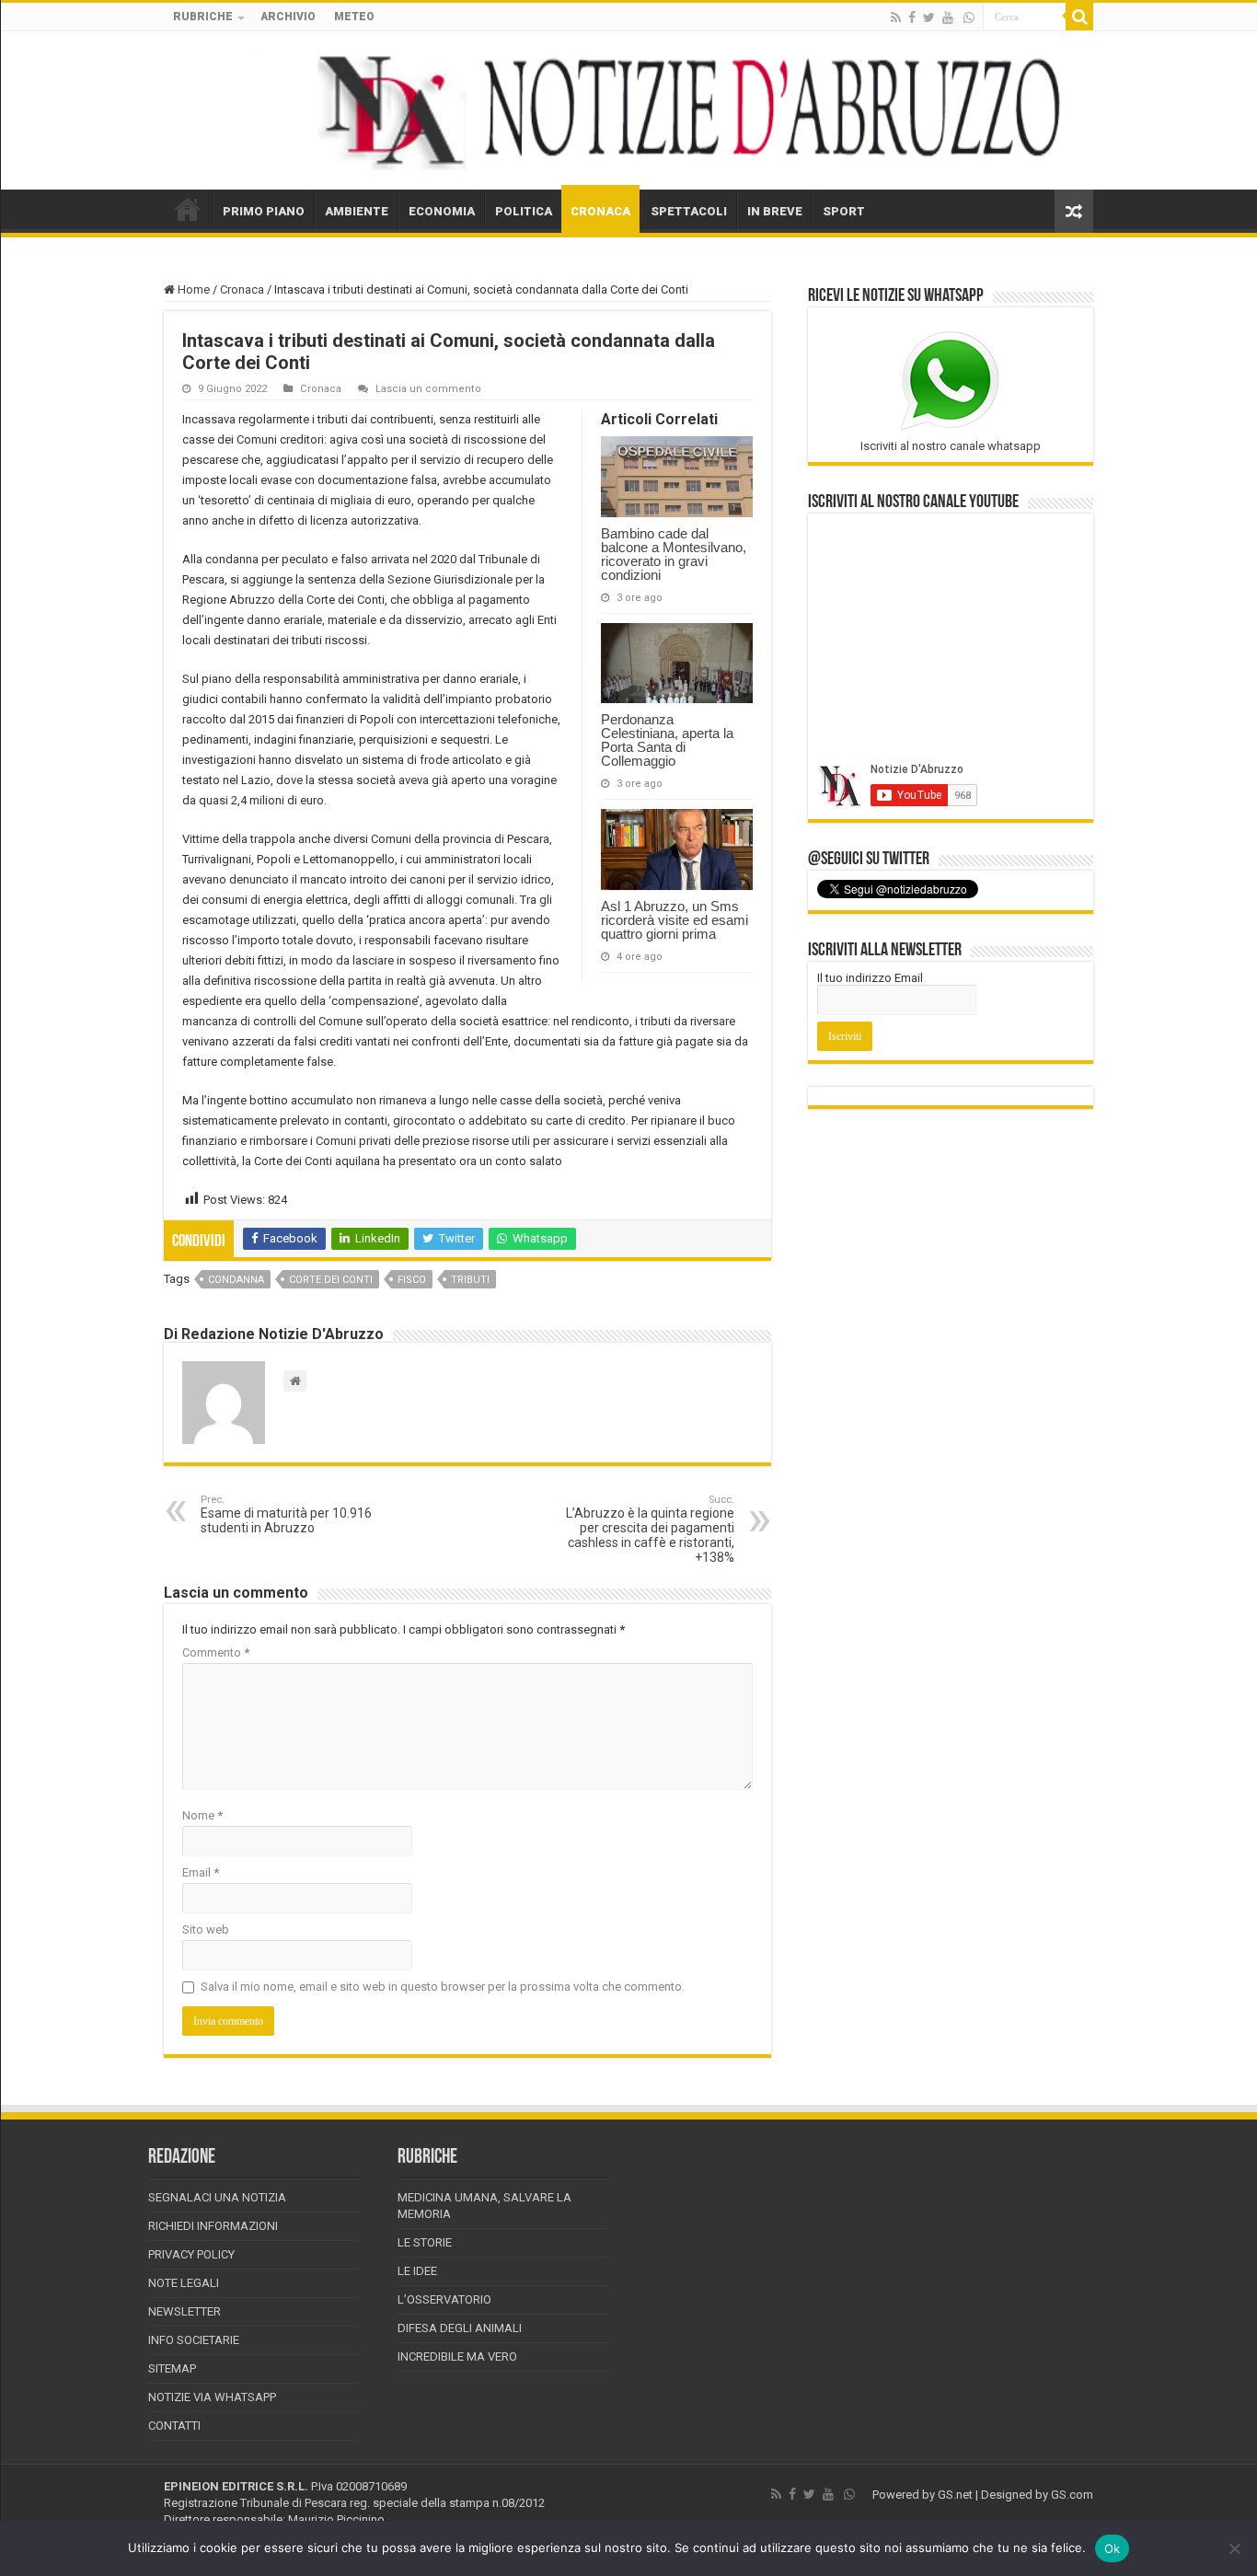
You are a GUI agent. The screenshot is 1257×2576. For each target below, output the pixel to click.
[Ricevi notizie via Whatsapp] (969, 17)
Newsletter (185, 2311)
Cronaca (242, 289)
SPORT (844, 211)
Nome (202, 1815)
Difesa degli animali (460, 2328)
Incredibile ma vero (457, 2357)
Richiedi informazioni (213, 2226)
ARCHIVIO (288, 17)
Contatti (174, 2426)
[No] (1234, 2548)
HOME (188, 209)
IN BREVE (775, 211)
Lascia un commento (428, 389)
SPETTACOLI (689, 211)
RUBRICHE (203, 17)
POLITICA (524, 211)
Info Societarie (194, 2340)
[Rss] (896, 17)
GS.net (955, 2495)
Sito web (206, 1929)
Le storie (425, 2242)
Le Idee (417, 2271)
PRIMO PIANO (264, 211)
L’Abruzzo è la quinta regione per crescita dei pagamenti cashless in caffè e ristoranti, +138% (650, 1529)
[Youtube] (948, 17)
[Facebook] (912, 17)
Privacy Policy (191, 2254)
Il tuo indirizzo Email (870, 978)
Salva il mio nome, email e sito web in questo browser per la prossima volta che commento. (443, 1987)
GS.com (1072, 2495)
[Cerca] (1079, 17)
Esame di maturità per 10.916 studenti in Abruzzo (286, 1514)
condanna (236, 1280)
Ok (1113, 2548)
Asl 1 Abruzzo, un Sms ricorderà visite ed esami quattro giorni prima (675, 920)
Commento (216, 1652)
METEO (354, 17)
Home (192, 289)
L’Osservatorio (444, 2299)
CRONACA (600, 211)
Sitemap (172, 2368)
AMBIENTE (357, 211)
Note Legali (184, 2283)
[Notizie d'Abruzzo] (628, 110)
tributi (470, 1280)
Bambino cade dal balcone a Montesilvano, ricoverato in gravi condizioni (674, 554)
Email (201, 1872)
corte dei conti (331, 1280)
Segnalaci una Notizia (217, 2197)
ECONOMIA (442, 211)
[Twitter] (929, 17)
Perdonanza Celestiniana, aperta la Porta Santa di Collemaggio (667, 740)
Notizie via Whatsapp (212, 2397)
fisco (412, 1280)
